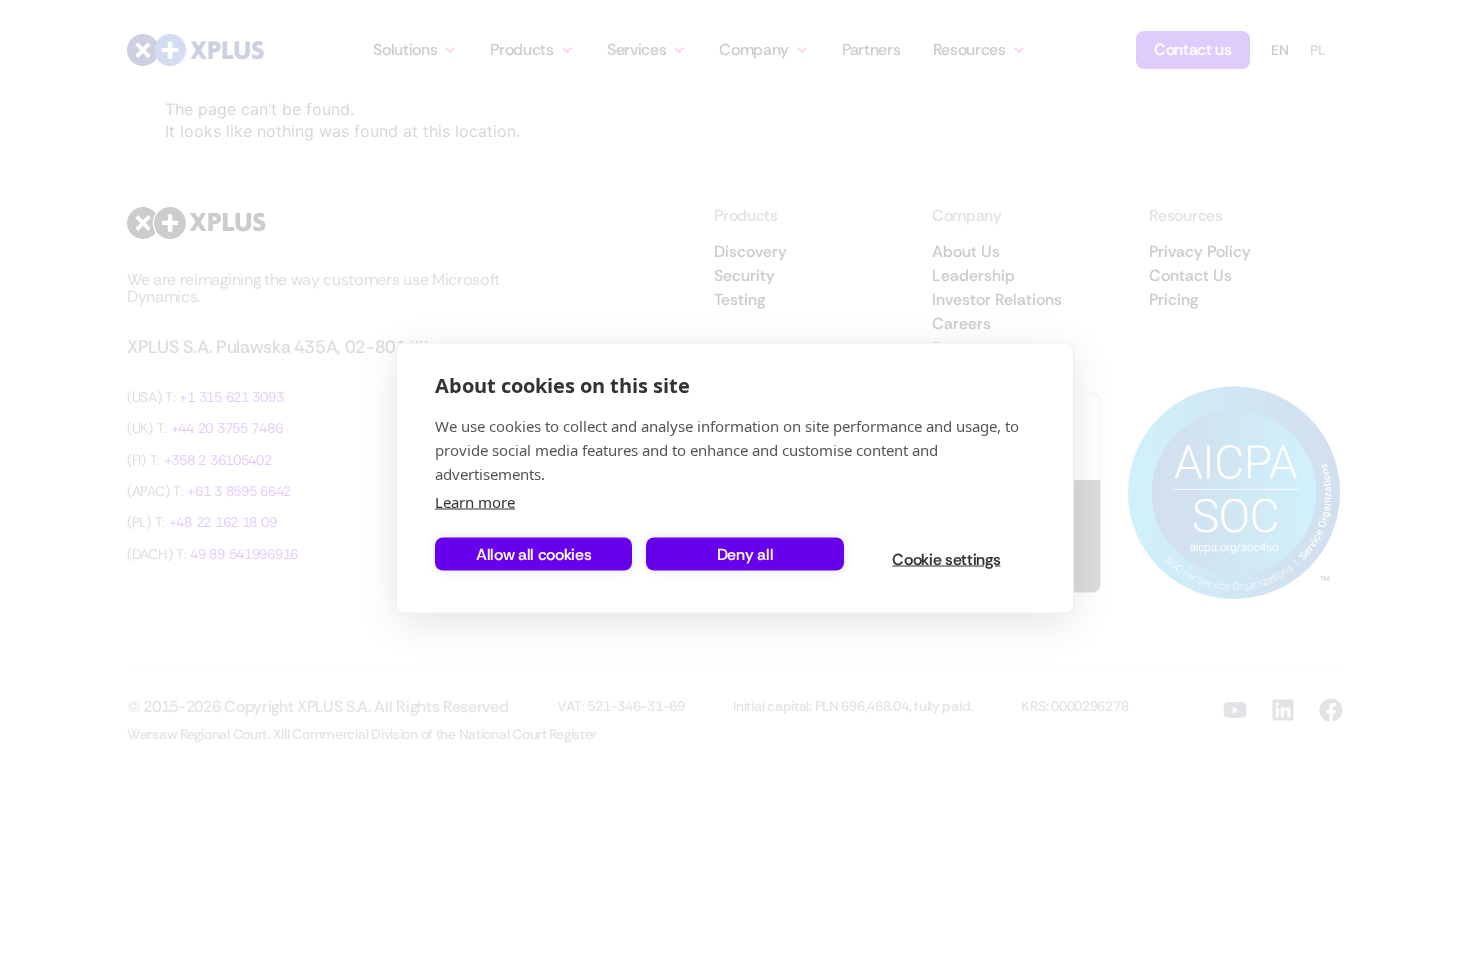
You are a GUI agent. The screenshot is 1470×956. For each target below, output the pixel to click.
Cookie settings (946, 558)
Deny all (745, 553)
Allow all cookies (534, 553)
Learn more (475, 502)
